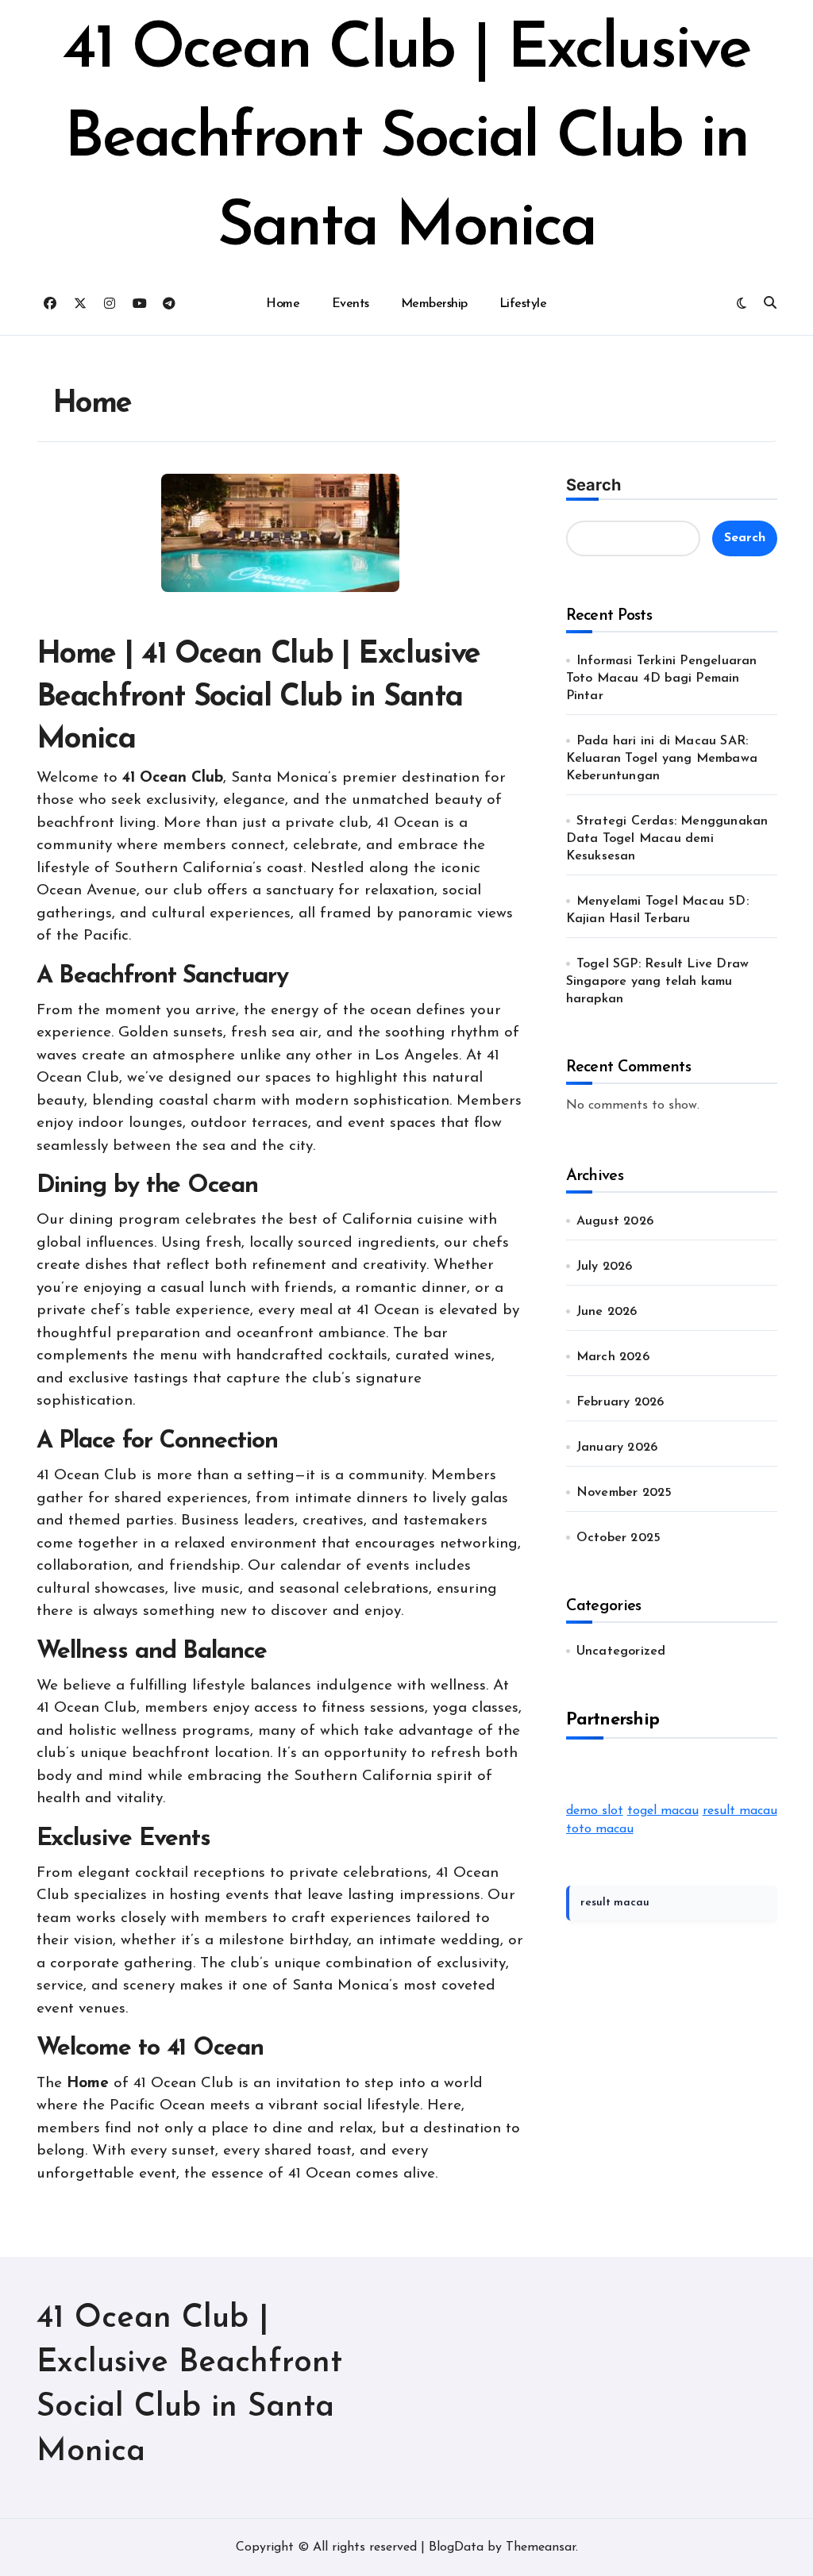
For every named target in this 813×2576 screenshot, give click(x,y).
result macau (740, 1811)
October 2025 (618, 1538)
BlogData (456, 2547)
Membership (434, 304)
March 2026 (613, 1357)
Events (351, 304)
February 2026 (620, 1402)
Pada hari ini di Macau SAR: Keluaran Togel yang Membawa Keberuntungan (662, 759)
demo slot (595, 1811)
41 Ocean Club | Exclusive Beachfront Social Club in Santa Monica (406, 140)
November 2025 (624, 1493)
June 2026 (607, 1312)
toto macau (600, 1829)
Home (283, 304)
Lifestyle (523, 304)
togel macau (663, 1811)
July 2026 (605, 1267)
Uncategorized (621, 1651)
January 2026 (617, 1448)
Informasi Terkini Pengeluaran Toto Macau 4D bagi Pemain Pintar (662, 679)
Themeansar (541, 2547)
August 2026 (615, 1221)
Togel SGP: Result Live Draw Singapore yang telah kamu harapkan (658, 982)
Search (593, 485)
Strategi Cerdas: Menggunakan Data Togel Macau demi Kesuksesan (667, 839)
